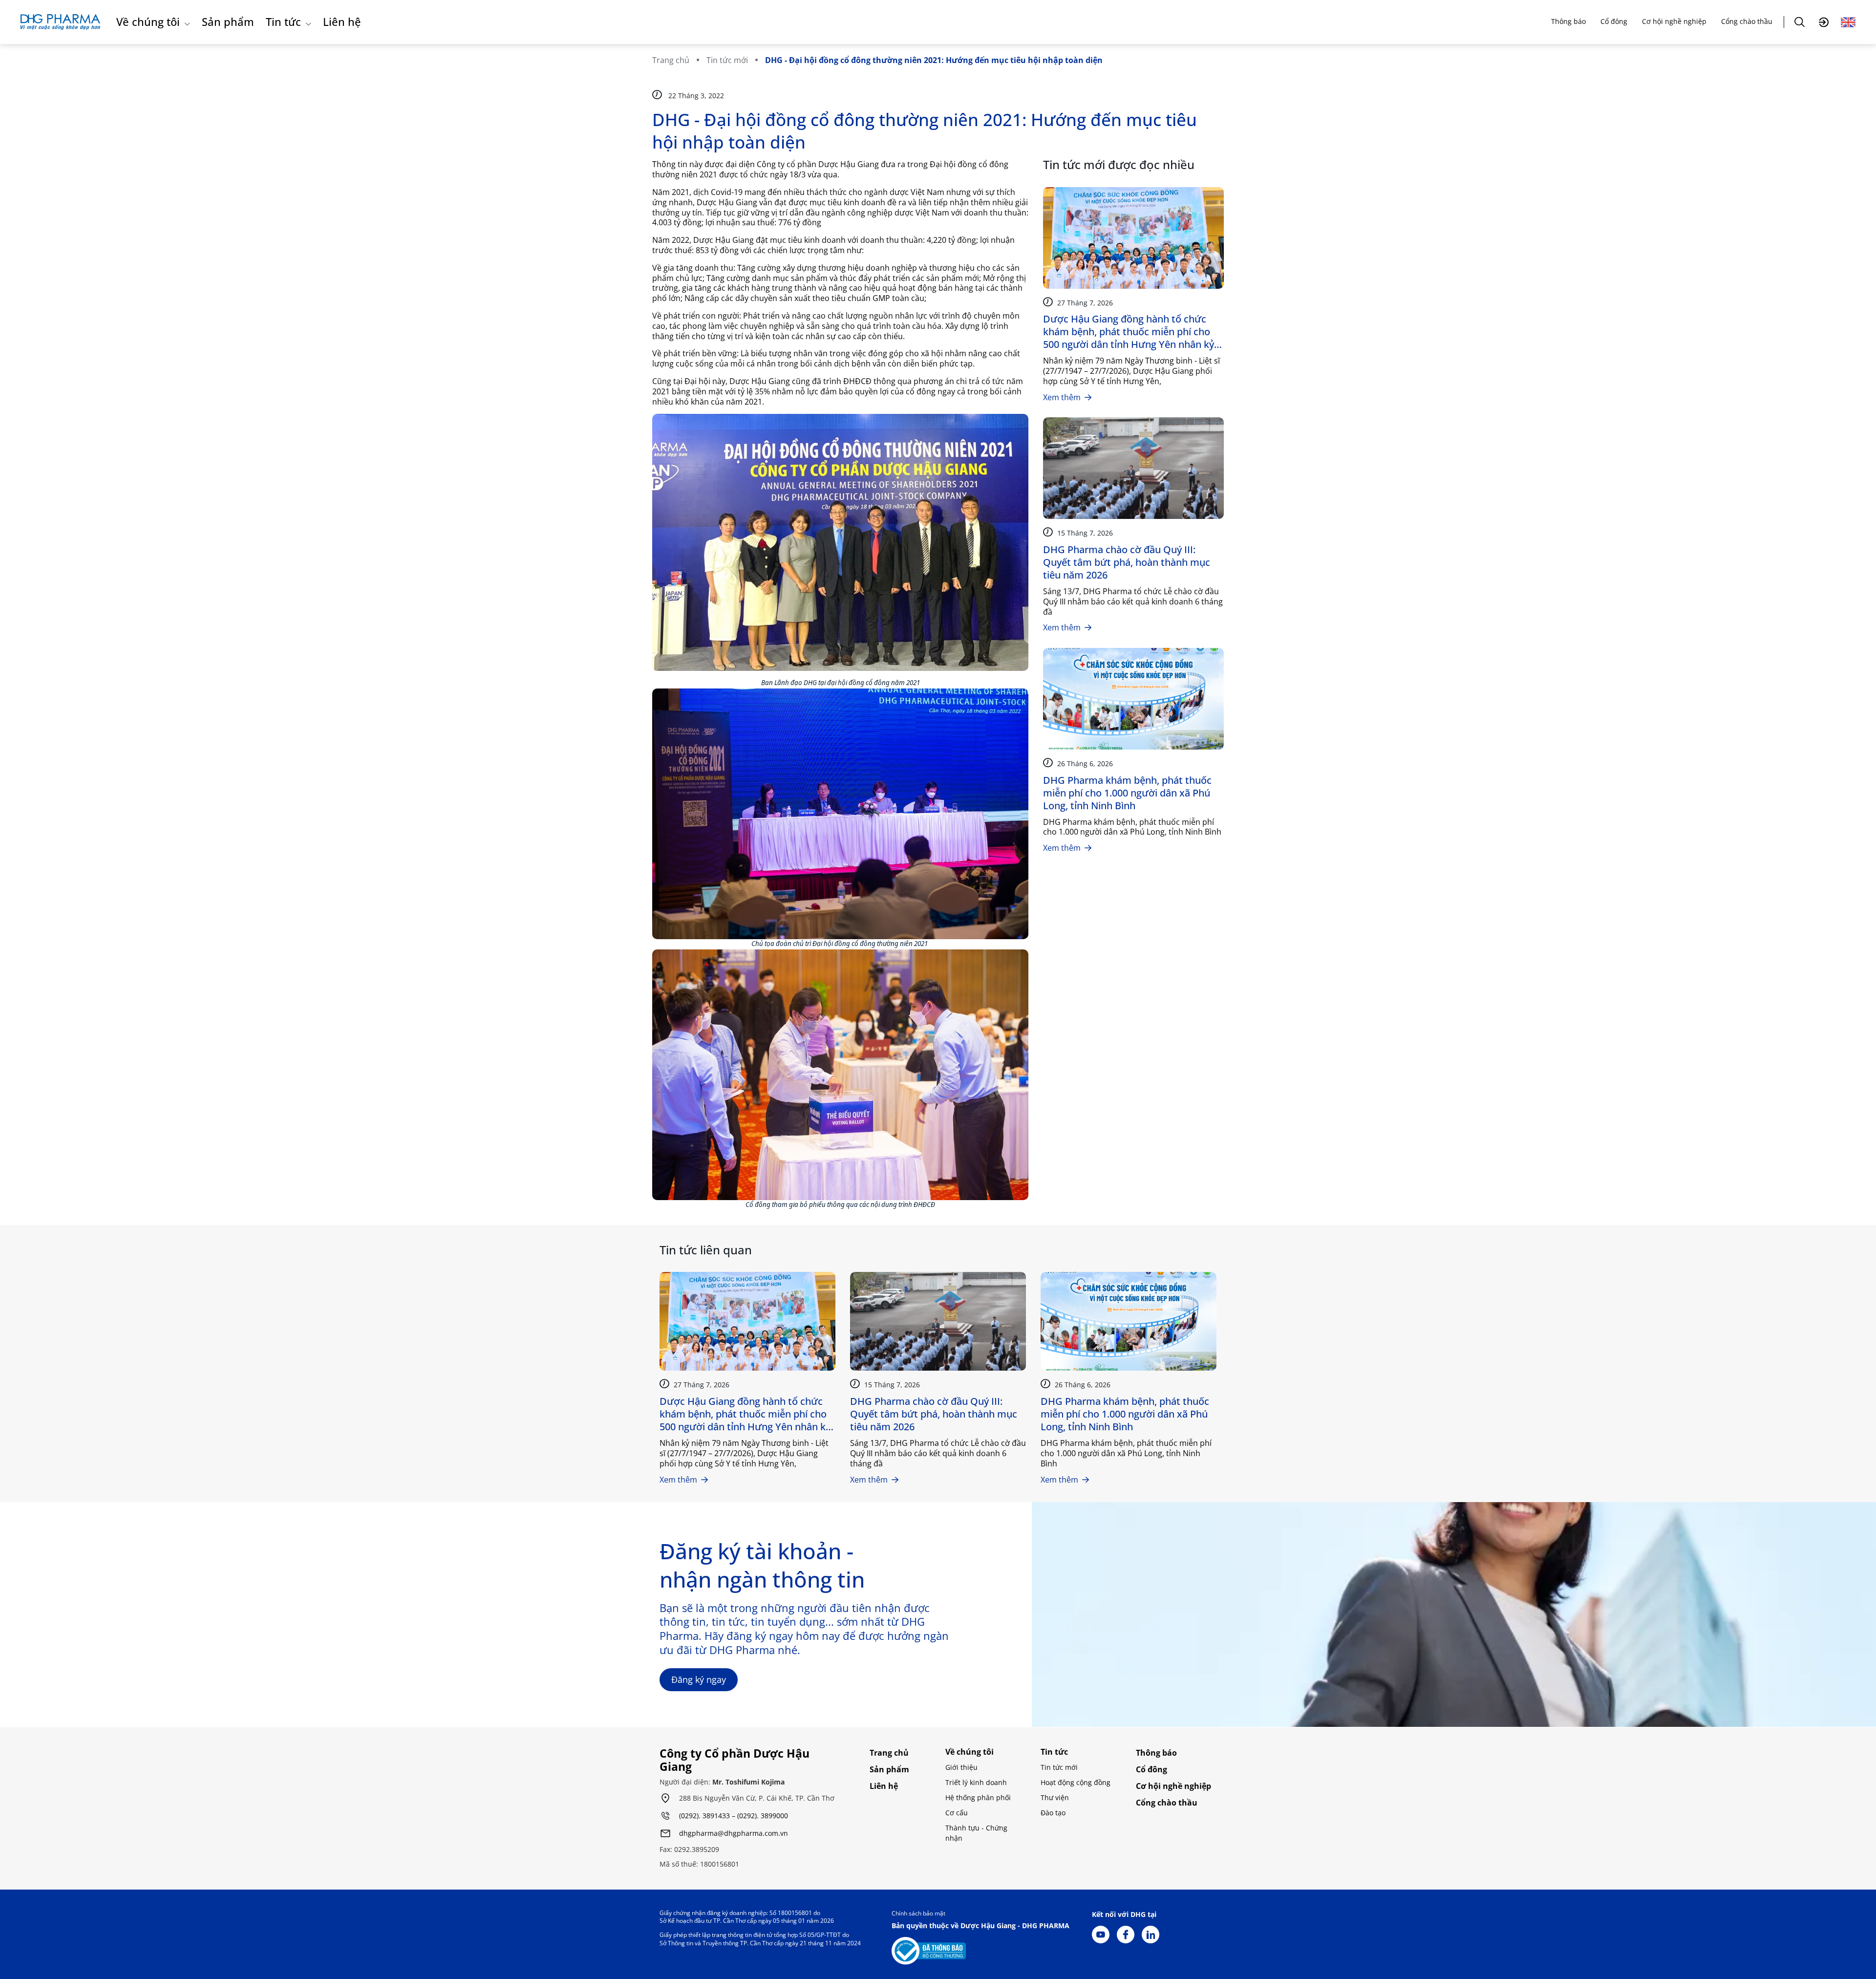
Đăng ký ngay (699, 1679)
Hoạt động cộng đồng (1076, 1782)
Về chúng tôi (148, 22)
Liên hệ (342, 22)
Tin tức (283, 22)
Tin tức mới (727, 60)
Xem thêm (1062, 397)
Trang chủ (671, 60)
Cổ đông (1614, 21)
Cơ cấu (957, 1813)
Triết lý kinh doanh (976, 1782)
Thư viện (1055, 1797)
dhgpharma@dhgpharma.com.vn (734, 1834)
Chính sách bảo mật (918, 1913)
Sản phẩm (228, 22)
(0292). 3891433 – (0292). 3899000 (734, 1816)
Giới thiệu (961, 1767)
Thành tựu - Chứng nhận (976, 1833)
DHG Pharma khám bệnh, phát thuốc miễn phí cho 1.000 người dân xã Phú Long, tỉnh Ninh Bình (1127, 793)
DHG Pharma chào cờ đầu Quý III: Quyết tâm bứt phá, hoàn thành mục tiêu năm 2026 (1127, 562)
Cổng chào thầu (1747, 21)
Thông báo (1568, 21)
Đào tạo (1053, 1813)
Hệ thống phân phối (978, 1797)
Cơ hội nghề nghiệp (1674, 21)
